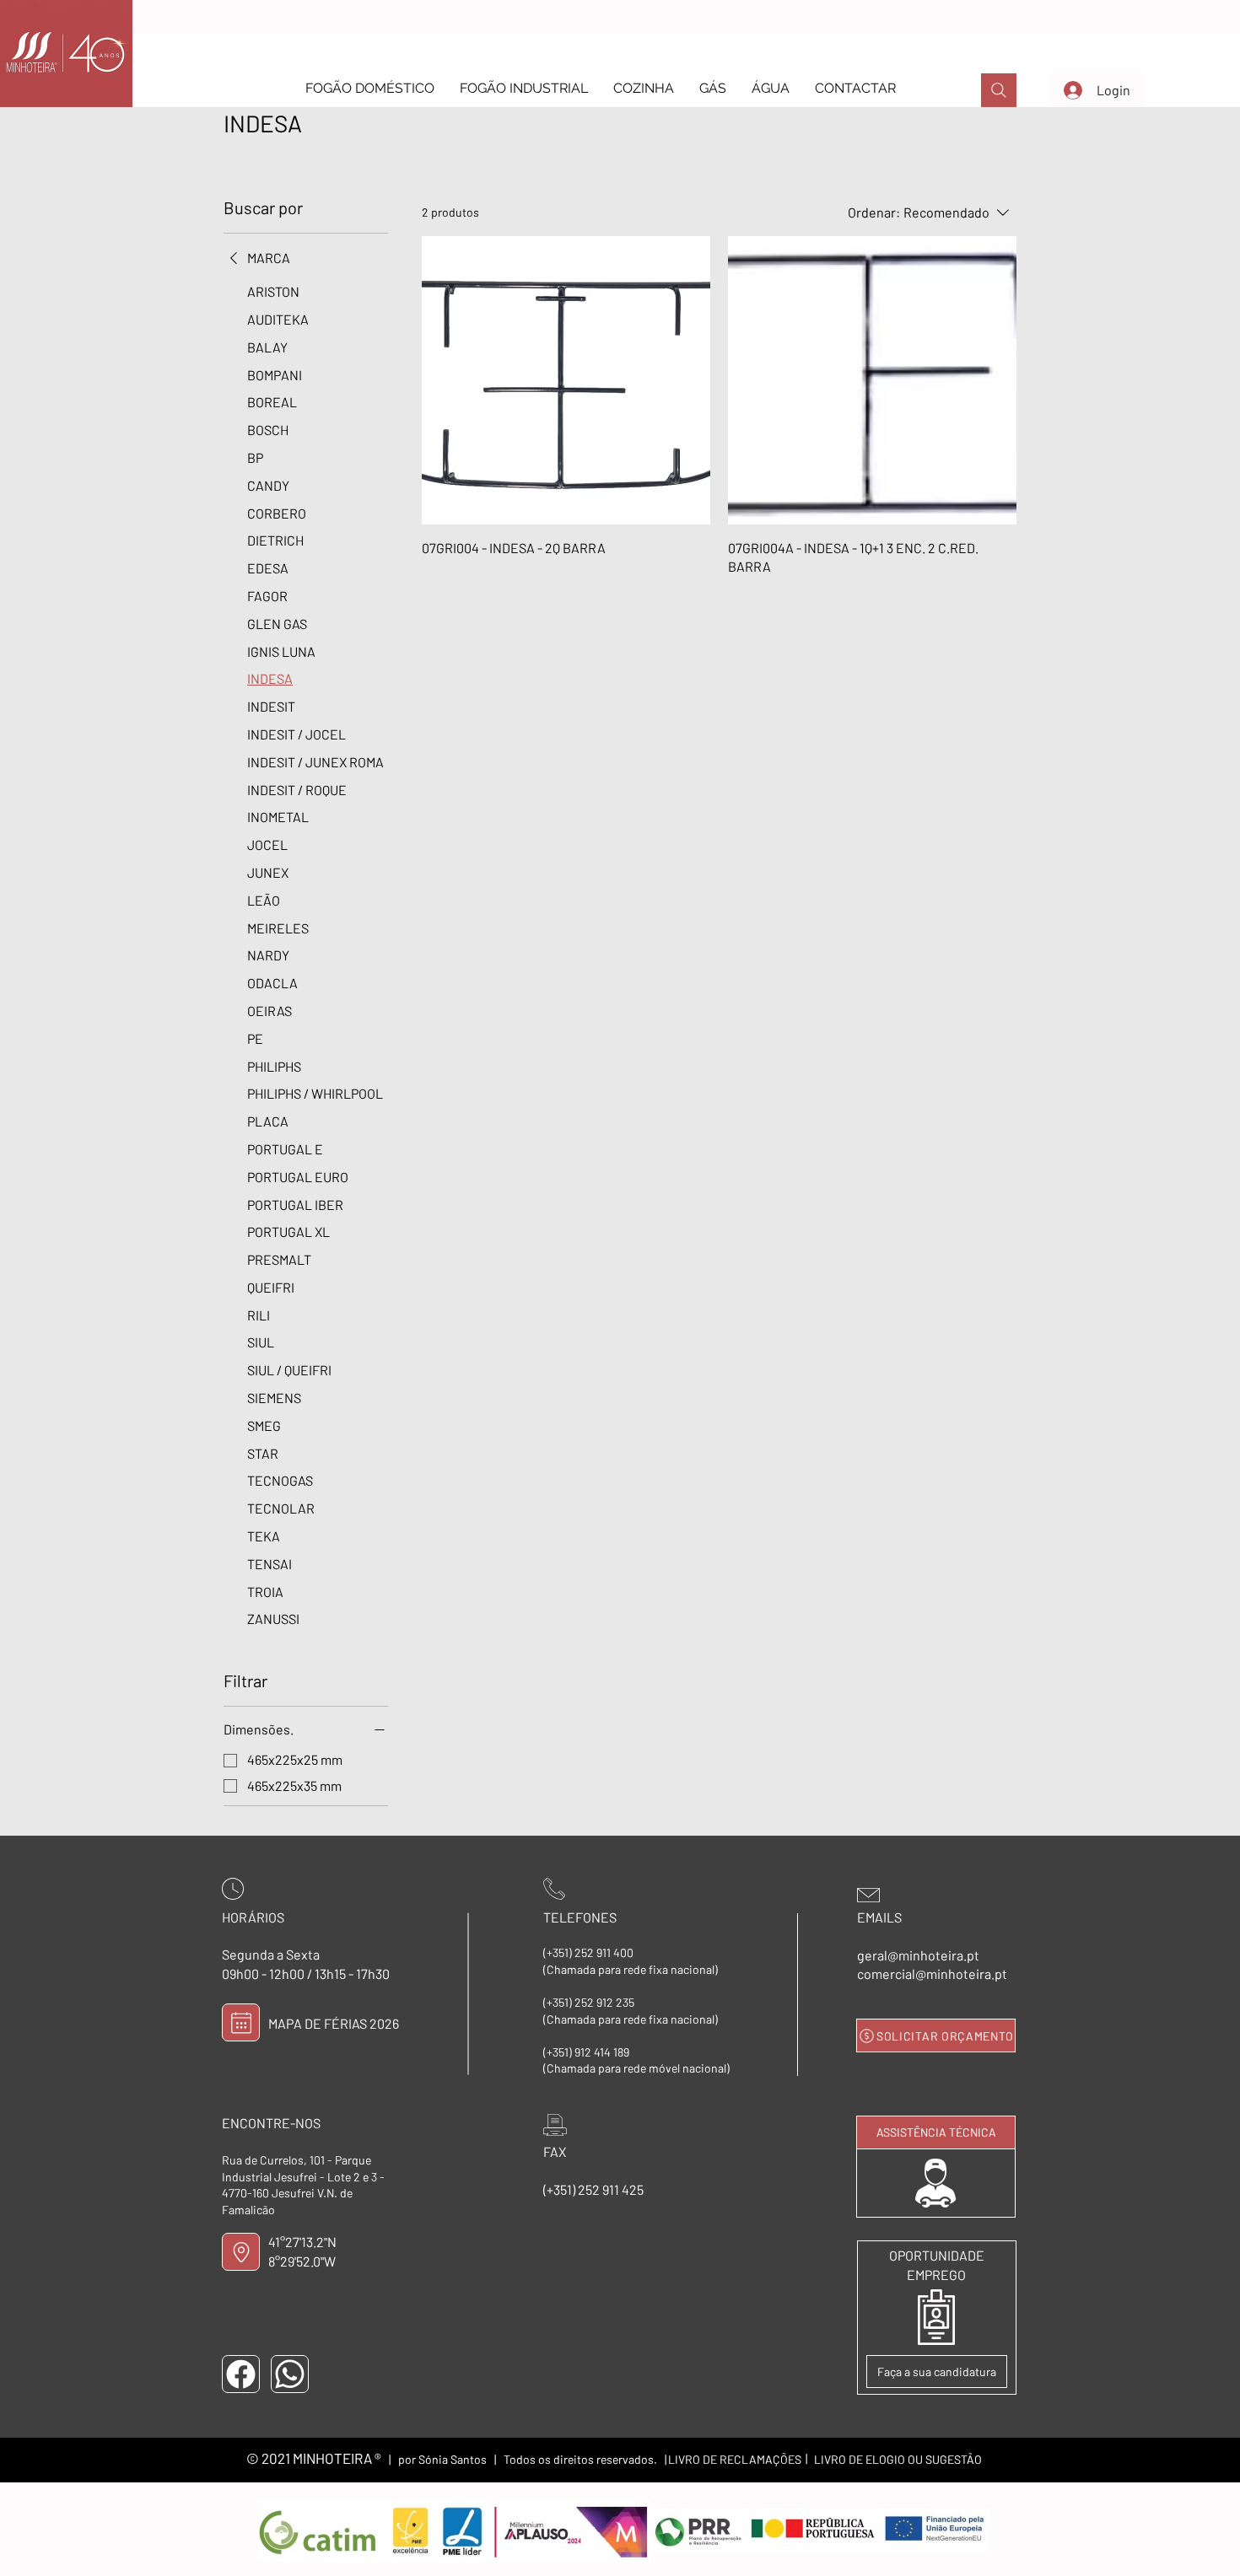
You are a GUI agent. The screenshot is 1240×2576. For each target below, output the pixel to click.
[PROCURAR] (999, 90)
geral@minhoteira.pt (918, 1955)
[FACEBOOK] (241, 2374)
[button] (370, 88)
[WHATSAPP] (290, 2374)
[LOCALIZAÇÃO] (241, 2252)
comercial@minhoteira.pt (932, 1974)
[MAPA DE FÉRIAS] (241, 2022)
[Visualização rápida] (566, 380)
